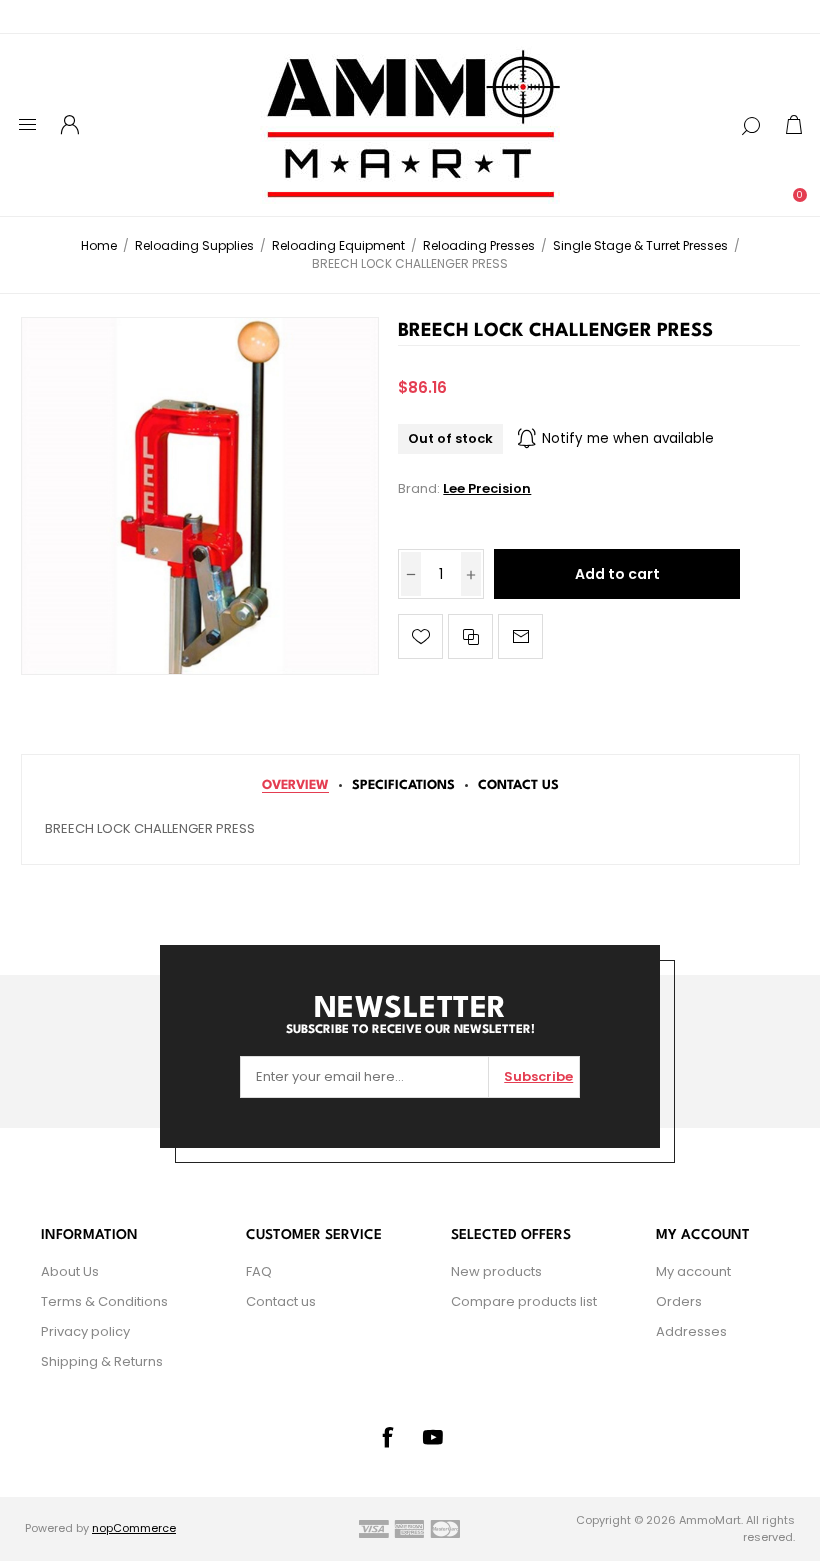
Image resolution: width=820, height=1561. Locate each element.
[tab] (295, 785)
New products (496, 1271)
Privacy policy (85, 1331)
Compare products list (524, 1301)
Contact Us (518, 785)
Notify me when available (628, 438)
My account (693, 1271)
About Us (70, 1271)
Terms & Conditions (104, 1301)
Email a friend (520, 636)
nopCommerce (134, 1528)
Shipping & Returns (102, 1361)
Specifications (403, 785)
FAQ (259, 1271)
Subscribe (538, 1076)
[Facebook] (387, 1437)
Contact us (281, 1301)
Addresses (691, 1331)
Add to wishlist (420, 636)
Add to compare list (470, 636)
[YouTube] (433, 1437)
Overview (295, 785)
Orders (679, 1301)
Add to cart (617, 574)
